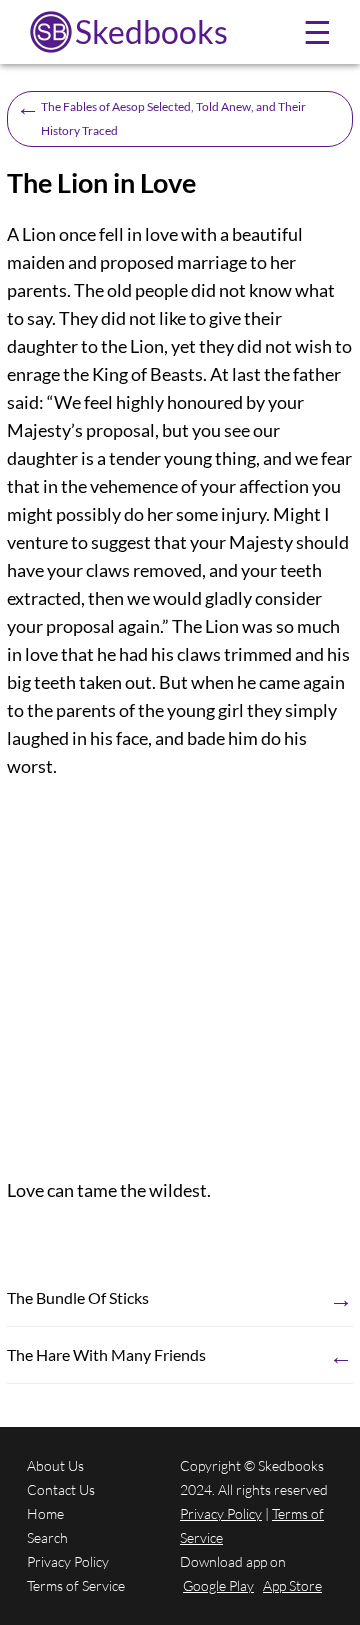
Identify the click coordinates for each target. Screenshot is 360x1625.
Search (47, 1537)
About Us (55, 1465)
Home (45, 1513)
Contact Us (61, 1489)
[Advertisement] (180, 978)
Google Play (218, 1585)
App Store (292, 1585)
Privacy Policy (68, 1561)
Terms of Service (76, 1585)
